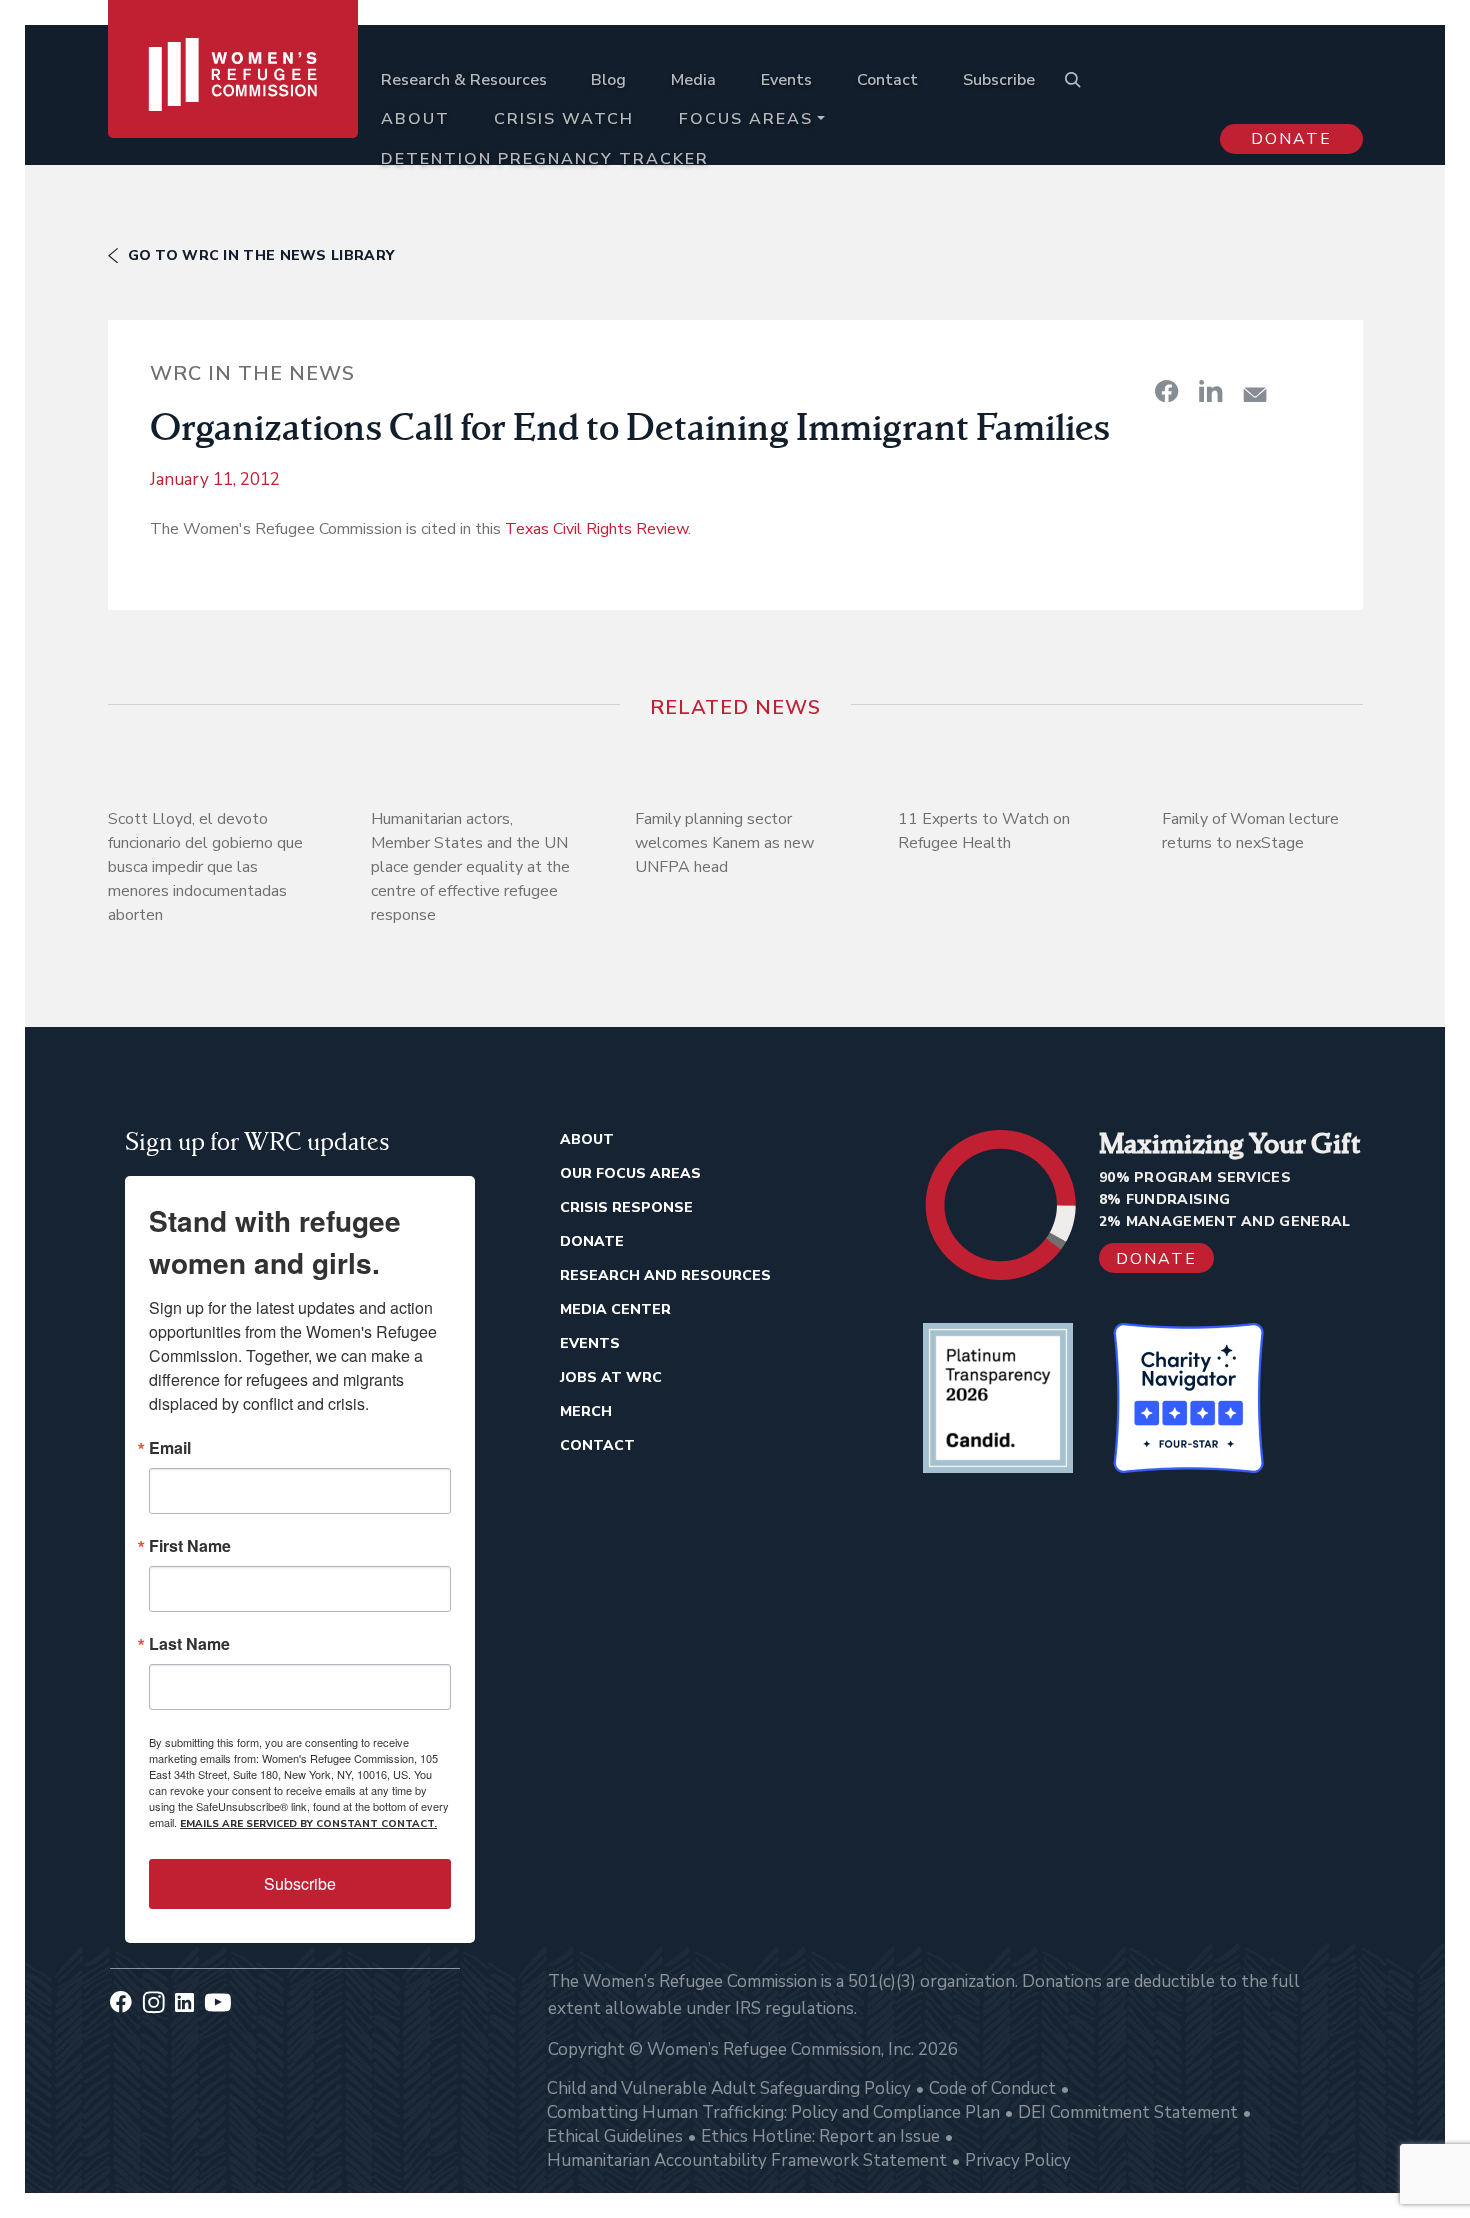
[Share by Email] (1255, 394)
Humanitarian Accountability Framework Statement (747, 2160)
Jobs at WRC (611, 1377)
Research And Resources (665, 1275)
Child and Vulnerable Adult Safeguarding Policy (729, 2088)
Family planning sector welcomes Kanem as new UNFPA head (724, 843)
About (415, 119)
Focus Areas (746, 119)
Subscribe (999, 80)
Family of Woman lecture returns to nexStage (1250, 831)
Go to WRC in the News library (261, 255)
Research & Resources (464, 80)
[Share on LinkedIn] (1211, 391)
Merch (586, 1411)
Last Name (189, 1644)
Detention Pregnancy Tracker (545, 159)
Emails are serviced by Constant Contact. (308, 1824)
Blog (608, 80)
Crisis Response (626, 1207)
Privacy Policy (1018, 2160)
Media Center (615, 1309)
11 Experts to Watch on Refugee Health (984, 831)
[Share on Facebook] (1167, 391)
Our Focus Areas (630, 1173)
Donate (1291, 139)
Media (693, 80)
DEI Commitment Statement (1128, 2112)
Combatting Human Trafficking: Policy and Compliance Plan (773, 2112)
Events (786, 80)
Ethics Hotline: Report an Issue (820, 2136)
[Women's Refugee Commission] (233, 102)
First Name (190, 1546)
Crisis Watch (564, 119)
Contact (887, 80)
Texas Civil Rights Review (596, 529)
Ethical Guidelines (615, 2136)
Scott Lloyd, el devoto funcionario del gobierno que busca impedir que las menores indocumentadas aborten (205, 867)
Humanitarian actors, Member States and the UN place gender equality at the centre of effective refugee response (470, 867)
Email (170, 1448)
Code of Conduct (992, 2088)
